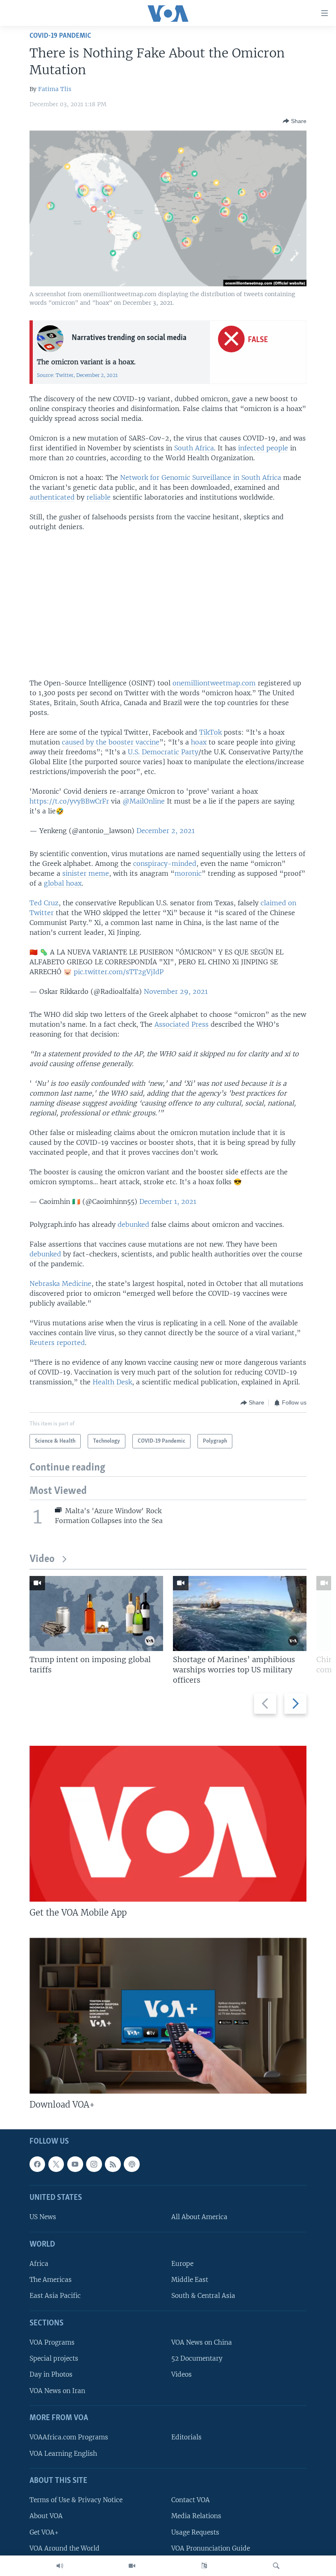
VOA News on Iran (57, 2391)
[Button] (295, 121)
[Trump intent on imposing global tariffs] (96, 1613)
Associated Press (182, 1024)
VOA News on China (202, 2343)
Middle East (190, 2280)
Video (42, 1559)
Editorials (186, 2438)
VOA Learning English (63, 2454)
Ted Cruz (44, 903)
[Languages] (204, 2566)
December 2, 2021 (166, 831)
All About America (199, 2217)
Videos (182, 2375)
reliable (99, 497)
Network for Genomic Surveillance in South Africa (201, 477)
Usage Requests (195, 2532)
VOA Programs (52, 2343)
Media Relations (196, 2516)
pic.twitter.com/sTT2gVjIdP (119, 972)
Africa (39, 2264)
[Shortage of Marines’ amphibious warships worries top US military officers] (240, 1613)
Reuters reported (57, 1343)
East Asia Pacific (55, 2296)
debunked (133, 1224)
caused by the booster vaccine (111, 742)
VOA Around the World (65, 2548)
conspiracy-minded (165, 863)
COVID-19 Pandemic (60, 36)
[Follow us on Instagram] (94, 2164)
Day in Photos (51, 2375)
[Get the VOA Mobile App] (168, 1824)
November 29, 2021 (176, 991)
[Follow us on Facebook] (37, 2164)
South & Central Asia (203, 2296)
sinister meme (86, 873)
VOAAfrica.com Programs (69, 2438)
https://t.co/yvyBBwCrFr (69, 801)
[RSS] (113, 2164)
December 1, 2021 (168, 1201)
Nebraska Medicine (60, 1283)
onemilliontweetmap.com (214, 683)
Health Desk (112, 1382)
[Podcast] (132, 2164)
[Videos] (132, 2566)
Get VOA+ (44, 2532)
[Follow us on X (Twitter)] (56, 2164)
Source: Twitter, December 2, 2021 (77, 375)
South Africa (194, 448)
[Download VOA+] (168, 2016)
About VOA (46, 2516)
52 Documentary (197, 2359)
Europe (182, 2264)
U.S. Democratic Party (163, 752)
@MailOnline (144, 801)
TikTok (210, 732)
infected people (263, 448)
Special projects (54, 2359)
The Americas (51, 2280)
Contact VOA (191, 2500)
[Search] (276, 2566)
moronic (188, 873)
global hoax (63, 883)
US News (43, 2217)
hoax (199, 742)
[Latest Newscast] (60, 2566)
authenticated (52, 497)
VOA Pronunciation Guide (211, 2548)
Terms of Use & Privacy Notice (76, 2500)
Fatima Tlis (55, 89)
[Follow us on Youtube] (75, 2164)
